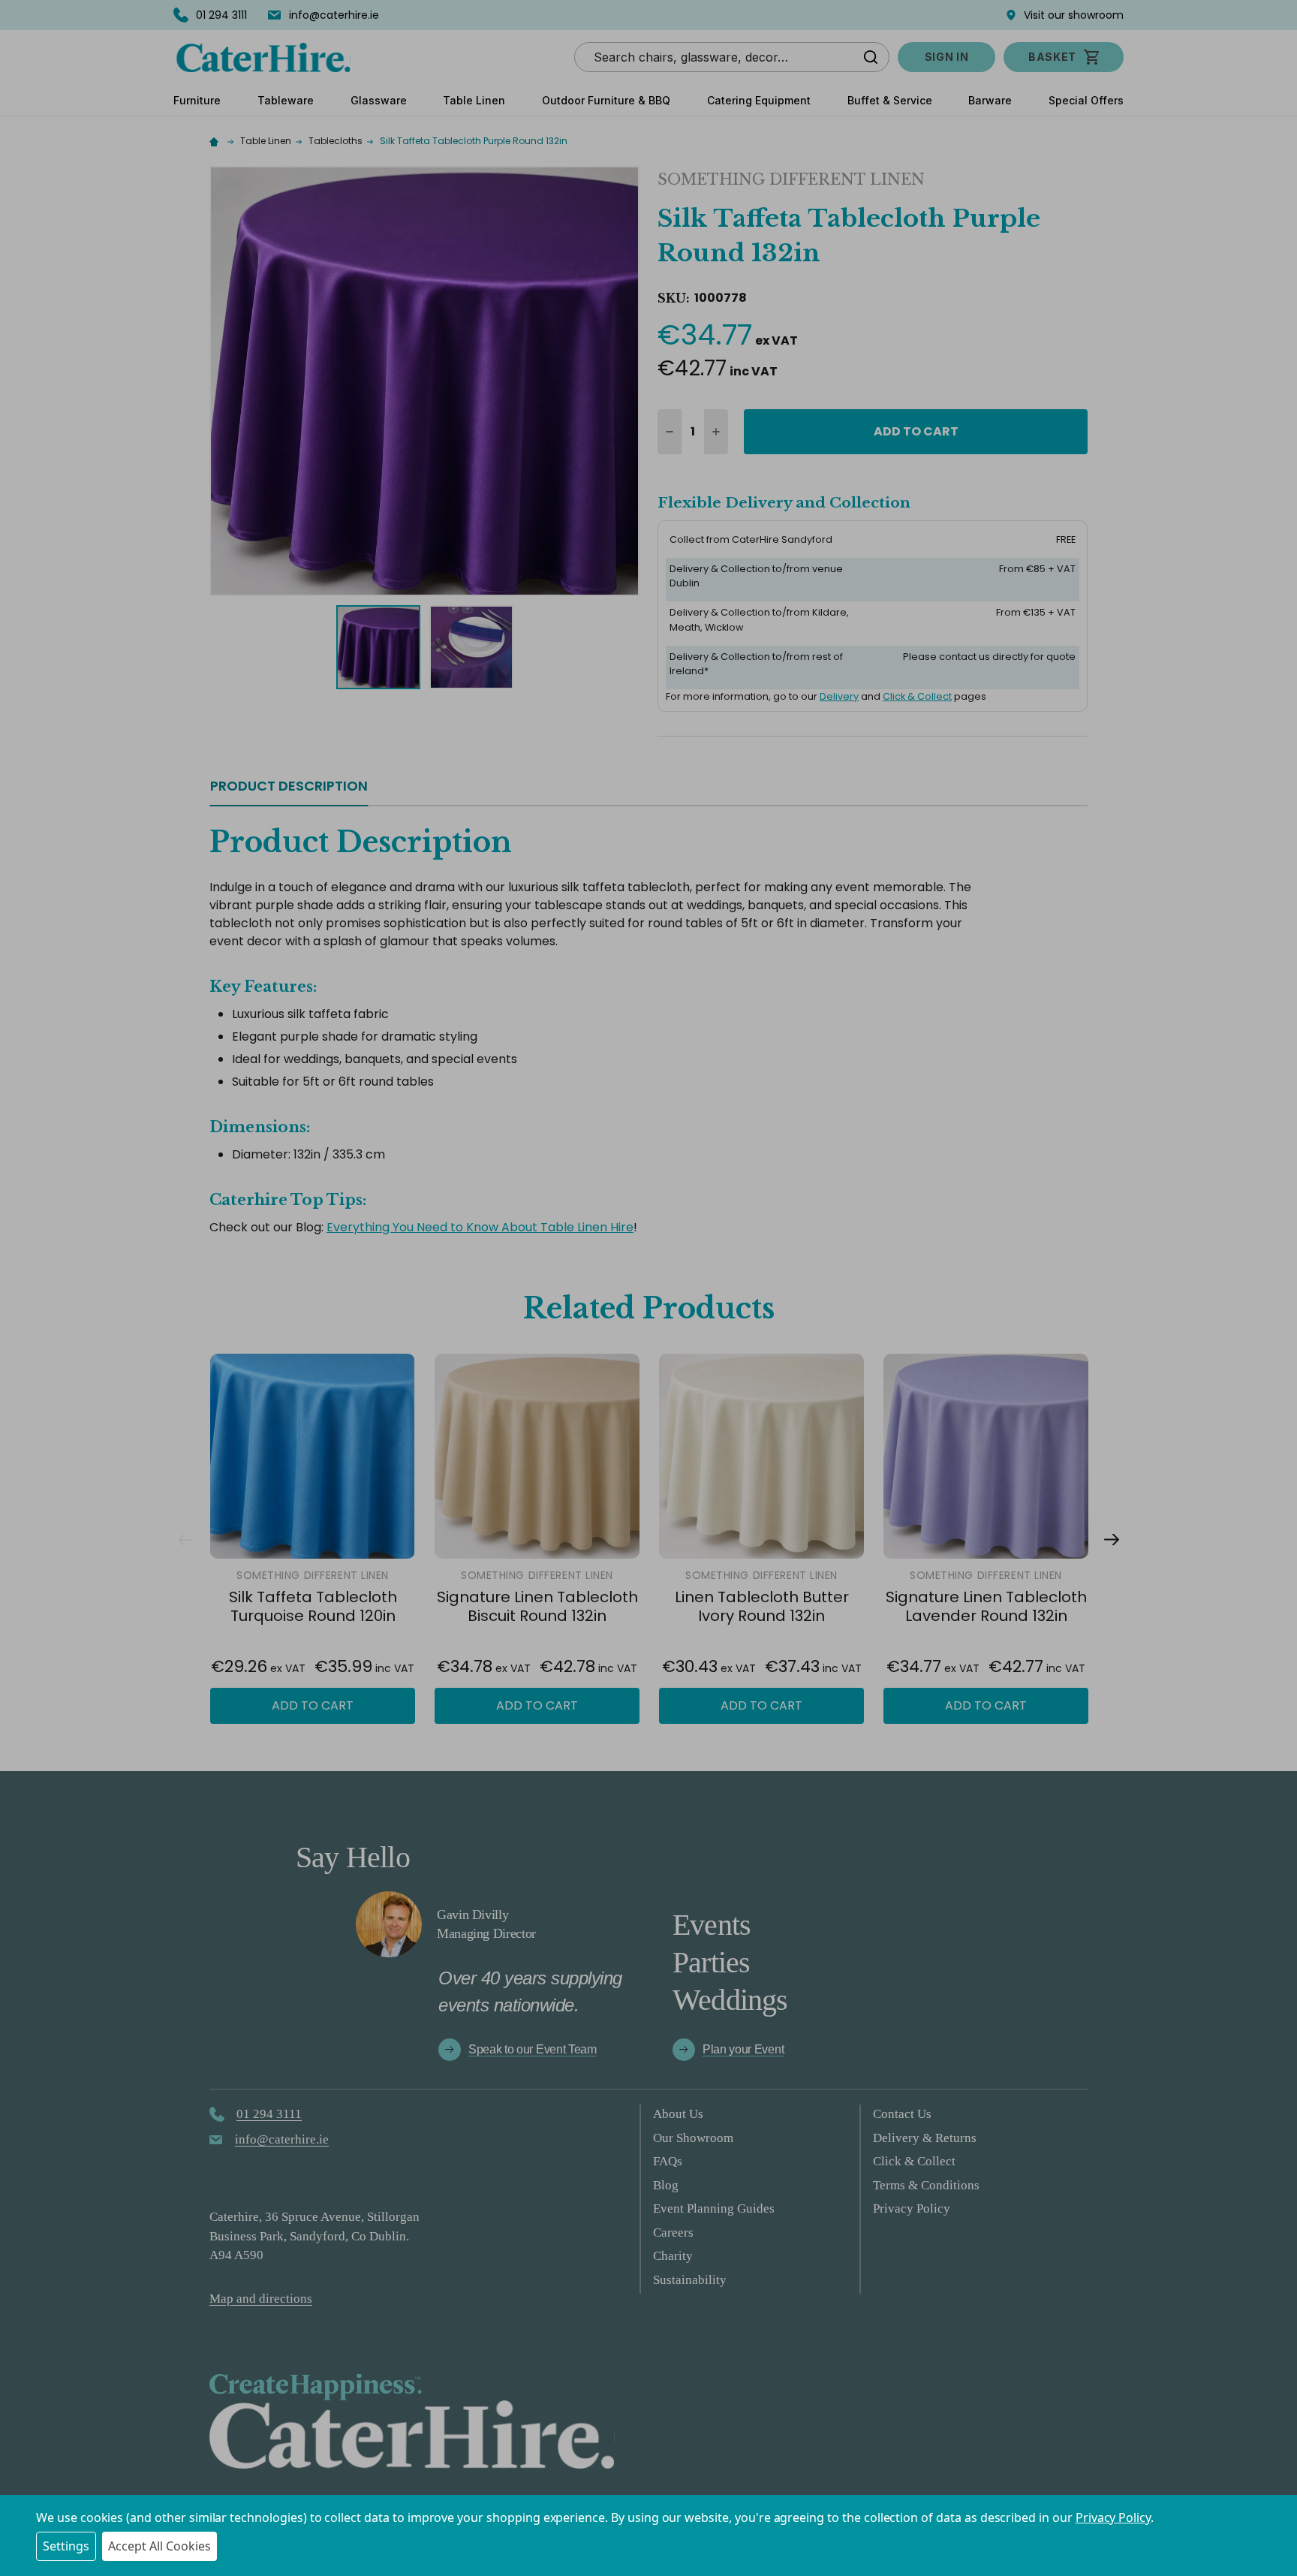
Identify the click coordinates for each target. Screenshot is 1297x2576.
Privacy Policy (1113, 2517)
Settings (66, 2546)
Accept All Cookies (159, 2546)
